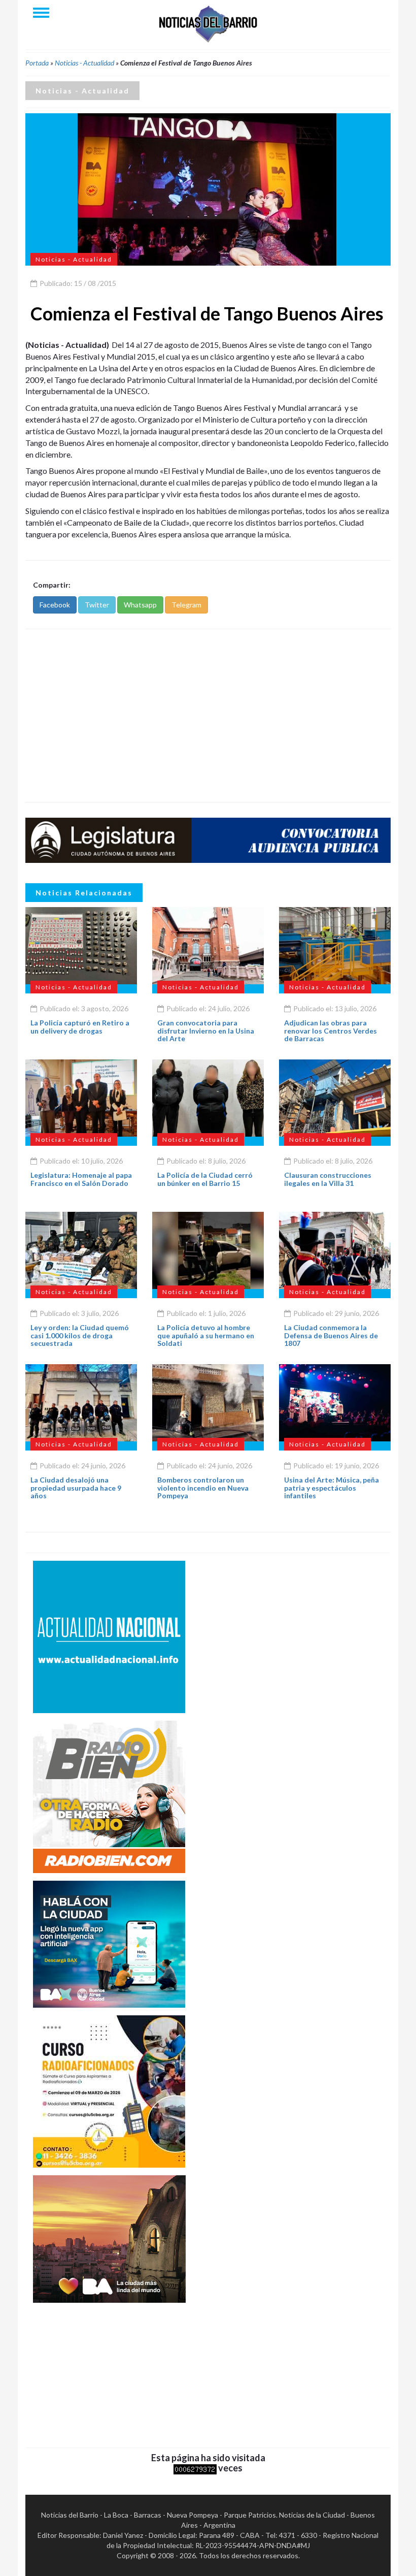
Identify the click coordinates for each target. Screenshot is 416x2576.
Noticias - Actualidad (84, 63)
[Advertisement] (208, 716)
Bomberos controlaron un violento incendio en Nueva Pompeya (203, 1488)
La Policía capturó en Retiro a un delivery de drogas (80, 1026)
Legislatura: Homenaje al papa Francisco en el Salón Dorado (81, 1179)
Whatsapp (140, 605)
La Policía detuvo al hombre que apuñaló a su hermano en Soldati (206, 1335)
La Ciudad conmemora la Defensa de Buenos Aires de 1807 (331, 1335)
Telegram (186, 605)
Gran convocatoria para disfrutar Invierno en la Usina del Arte (206, 1031)
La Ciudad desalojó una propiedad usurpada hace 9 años (76, 1488)
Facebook (55, 605)
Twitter (97, 605)
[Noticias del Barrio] (208, 23)
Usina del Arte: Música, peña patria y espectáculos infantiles (332, 1488)
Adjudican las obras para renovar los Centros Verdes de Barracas (331, 1031)
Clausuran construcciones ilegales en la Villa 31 (328, 1179)
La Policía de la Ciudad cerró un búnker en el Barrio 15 (205, 1179)
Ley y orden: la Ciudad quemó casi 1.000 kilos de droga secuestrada (80, 1335)
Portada (37, 63)
